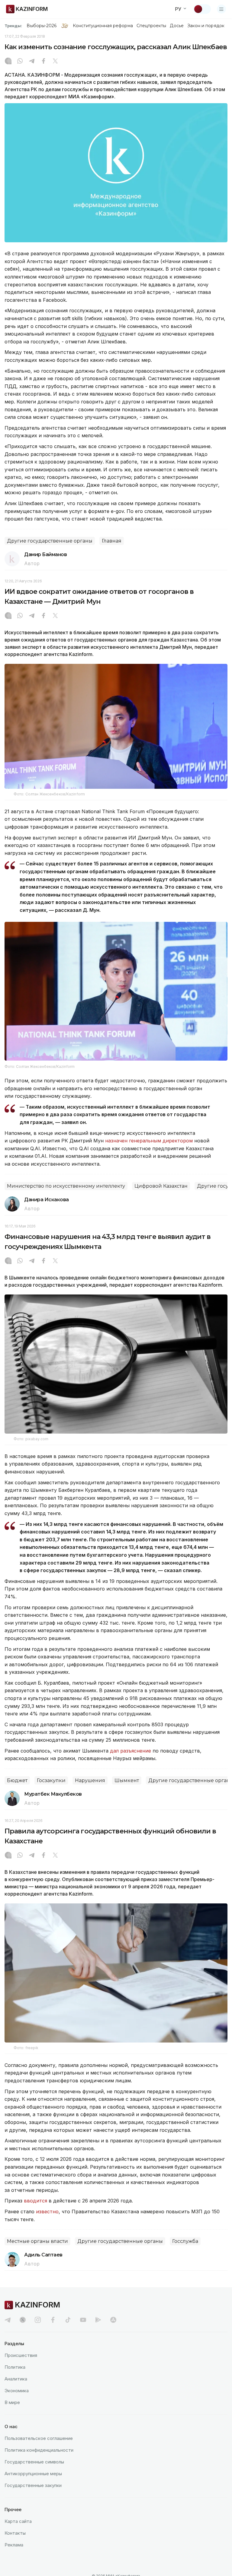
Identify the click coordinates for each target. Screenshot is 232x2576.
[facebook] (53, 2320)
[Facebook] (43, 62)
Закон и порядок (206, 26)
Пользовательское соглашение (39, 2438)
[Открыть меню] (221, 9)
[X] (55, 62)
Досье (177, 26)
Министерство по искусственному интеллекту (66, 1186)
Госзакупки (51, 1780)
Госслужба (185, 2241)
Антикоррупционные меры (33, 2474)
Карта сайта (18, 2521)
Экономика (17, 2391)
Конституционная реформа (103, 26)
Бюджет (17, 1780)
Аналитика (16, 2379)
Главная (112, 541)
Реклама (14, 2545)
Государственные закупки (33, 2485)
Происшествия (21, 2355)
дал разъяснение (130, 1751)
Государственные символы (34, 2462)
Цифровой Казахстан (161, 1186)
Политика (15, 2367)
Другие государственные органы (50, 541)
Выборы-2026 (42, 26)
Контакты (15, 2533)
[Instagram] (8, 62)
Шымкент (127, 1780)
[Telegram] (32, 62)
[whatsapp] (20, 62)
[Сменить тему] (202, 9)
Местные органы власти (37, 2241)
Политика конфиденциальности (39, 2450)
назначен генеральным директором (149, 1141)
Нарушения (90, 1780)
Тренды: (13, 26)
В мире (12, 2402)
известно (47, 2211)
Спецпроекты (151, 26)
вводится (35, 2201)
